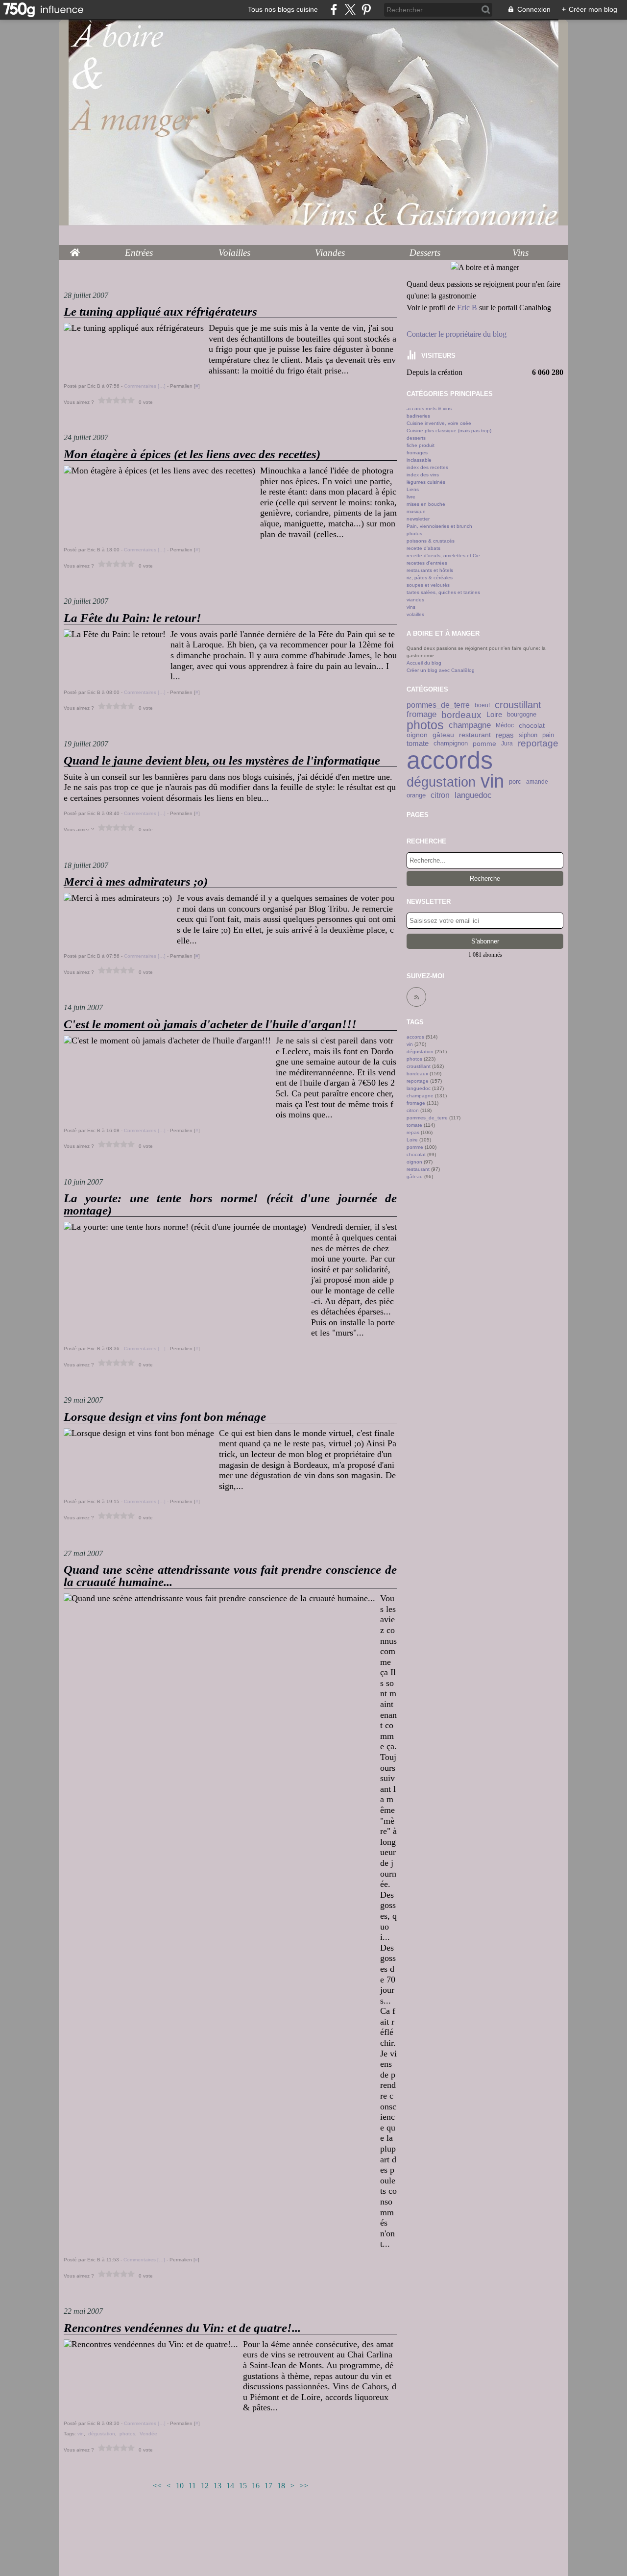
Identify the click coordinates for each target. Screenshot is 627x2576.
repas (505, 735)
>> (304, 2486)
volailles (415, 614)
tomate (418, 743)
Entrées (139, 253)
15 (243, 2486)
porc (515, 782)
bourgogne (522, 715)
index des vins (423, 475)
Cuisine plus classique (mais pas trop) (449, 431)
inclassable (419, 460)
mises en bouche (426, 504)
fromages (417, 453)
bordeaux (461, 715)
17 (268, 2486)
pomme (484, 743)
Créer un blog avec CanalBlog (441, 670)
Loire (494, 715)
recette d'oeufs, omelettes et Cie (443, 556)
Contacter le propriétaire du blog (457, 334)
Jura (507, 743)
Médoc (505, 725)
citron (440, 795)
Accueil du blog (424, 663)
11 (192, 2486)
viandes (415, 600)
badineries (418, 416)
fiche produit (421, 445)
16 (256, 2486)
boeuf (482, 705)
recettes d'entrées (427, 563)
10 (180, 2486)
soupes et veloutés (428, 585)
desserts (416, 438)
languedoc (473, 795)
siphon (528, 735)
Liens (413, 489)
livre (411, 497)
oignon (417, 735)
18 (281, 2486)
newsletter (418, 519)
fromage (422, 715)
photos (414, 533)
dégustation (441, 782)
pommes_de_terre (438, 705)
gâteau (443, 735)
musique (416, 511)
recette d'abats (423, 548)
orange (416, 795)
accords (450, 760)
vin (492, 782)
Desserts (425, 253)
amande (537, 782)
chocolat (532, 725)
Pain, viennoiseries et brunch (439, 526)
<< (157, 2486)
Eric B (467, 308)
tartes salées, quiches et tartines (443, 592)
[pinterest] (366, 10)
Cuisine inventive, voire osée (439, 423)
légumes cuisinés (426, 482)
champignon (451, 744)
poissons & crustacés (431, 541)
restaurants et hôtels (430, 570)
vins (411, 607)
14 (230, 2486)
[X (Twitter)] (350, 10)
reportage (538, 743)
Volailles (234, 253)
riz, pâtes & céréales (430, 578)
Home (75, 250)
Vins (520, 253)
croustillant (518, 705)
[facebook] (334, 10)
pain (548, 735)
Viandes (330, 253)
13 (217, 2486)
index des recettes (427, 467)
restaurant (475, 735)
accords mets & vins (429, 409)
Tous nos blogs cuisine (283, 9)
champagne (470, 726)
